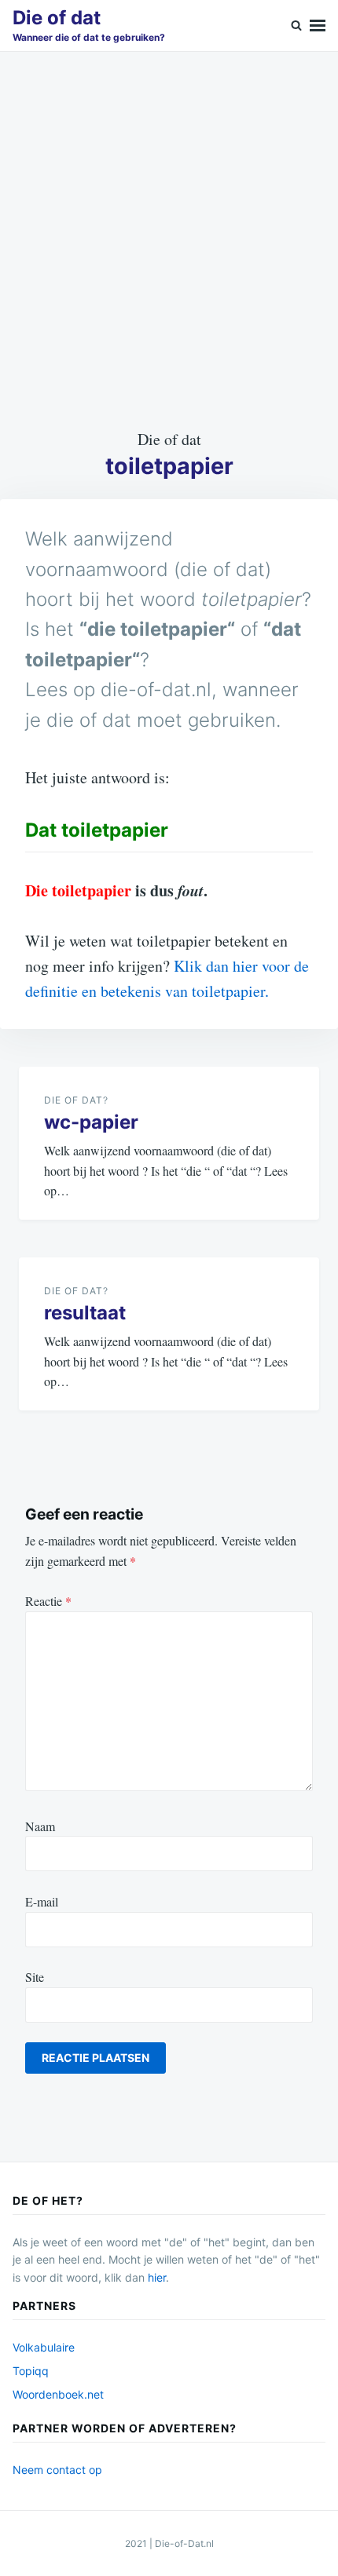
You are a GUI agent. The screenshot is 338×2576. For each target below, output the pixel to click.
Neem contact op (57, 2470)
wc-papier (91, 1122)
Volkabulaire (44, 2347)
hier (157, 2277)
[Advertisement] (169, 239)
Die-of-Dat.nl (184, 2543)
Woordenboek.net (58, 2394)
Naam (40, 1826)
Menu (318, 26)
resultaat (85, 1313)
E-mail (42, 1901)
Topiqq (31, 2371)
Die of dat (57, 18)
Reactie (48, 1601)
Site (35, 1977)
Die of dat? (76, 1100)
